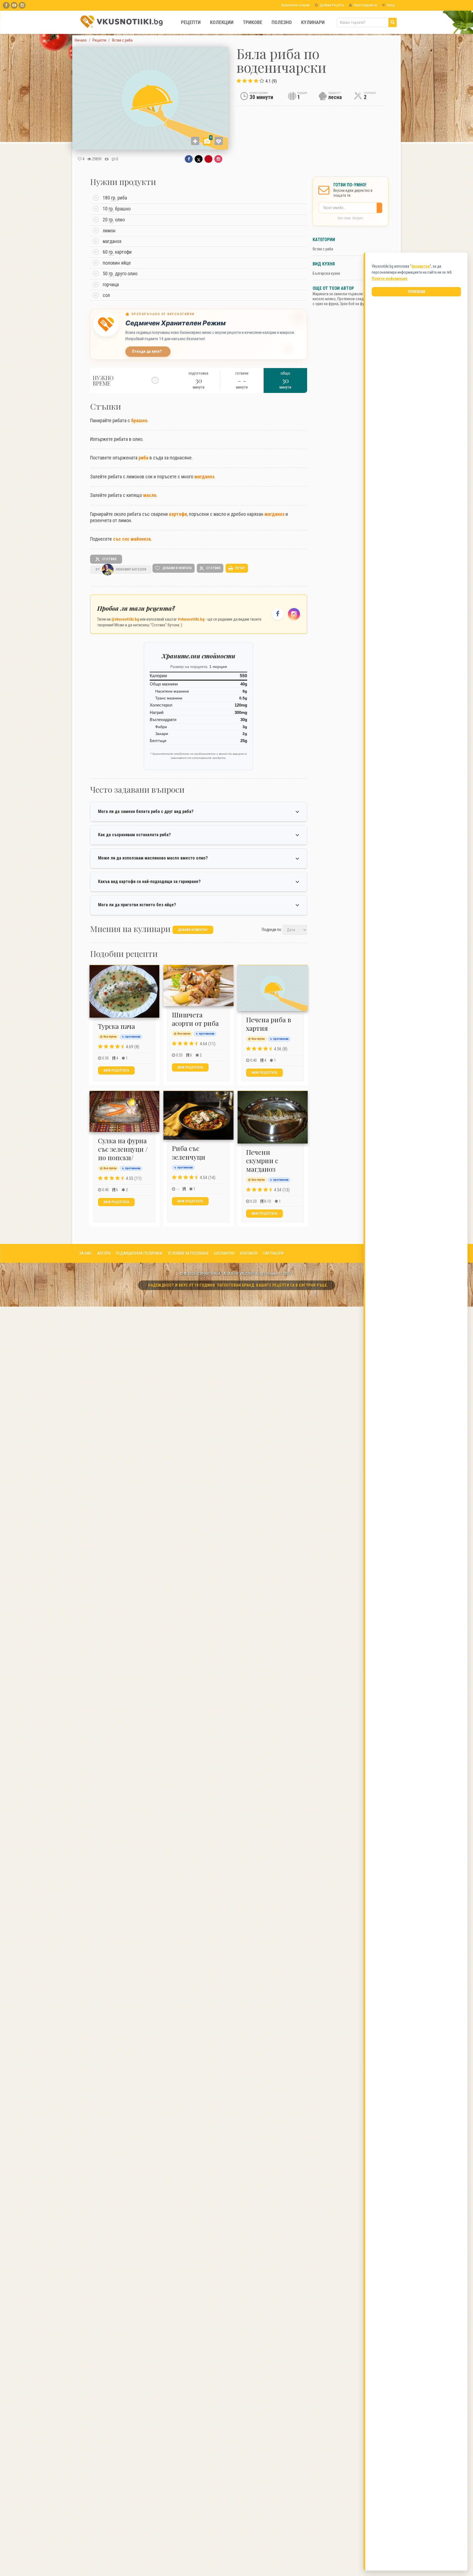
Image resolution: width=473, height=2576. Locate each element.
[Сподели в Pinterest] (208, 159)
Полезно (282, 22)
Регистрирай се (365, 5)
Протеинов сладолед (354, 299)
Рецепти (191, 22)
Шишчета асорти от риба (195, 1019)
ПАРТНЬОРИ (273, 1253)
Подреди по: (272, 929)
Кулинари (313, 22)
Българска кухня (326, 273)
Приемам (416, 292)
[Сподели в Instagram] (218, 159)
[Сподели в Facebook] (189, 159)
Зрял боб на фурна (355, 304)
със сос (121, 539)
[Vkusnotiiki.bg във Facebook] (6, 5)
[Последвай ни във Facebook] (278, 614)
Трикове (253, 22)
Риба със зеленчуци (189, 1152)
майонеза (141, 539)
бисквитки (421, 266)
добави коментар (193, 930)
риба (143, 458)
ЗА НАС (86, 1253)
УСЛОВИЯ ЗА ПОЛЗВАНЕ (188, 1253)
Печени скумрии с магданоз (262, 1160)
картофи (178, 514)
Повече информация (390, 279)
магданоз (204, 477)
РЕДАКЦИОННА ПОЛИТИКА (139, 1253)
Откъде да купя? (147, 351)
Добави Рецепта (331, 5)
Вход (390, 5)
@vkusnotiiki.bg (125, 619)
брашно (139, 420)
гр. (114, 198)
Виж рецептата (116, 1070)
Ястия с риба (323, 249)
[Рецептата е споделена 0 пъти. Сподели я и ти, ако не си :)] (107, 159)
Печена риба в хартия (269, 1024)
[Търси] (393, 22)
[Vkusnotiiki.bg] (22, 5)
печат (240, 568)
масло (150, 495)
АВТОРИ (104, 1253)
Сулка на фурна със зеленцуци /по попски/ (123, 1149)
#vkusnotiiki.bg (191, 619)
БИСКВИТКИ (224, 1253)
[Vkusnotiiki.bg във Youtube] (14, 5)
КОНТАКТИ (249, 1253)
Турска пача (116, 1026)
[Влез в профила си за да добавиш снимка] (195, 141)
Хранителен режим (295, 5)
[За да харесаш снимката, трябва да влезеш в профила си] (219, 141)
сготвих (109, 559)
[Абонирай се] (381, 208)
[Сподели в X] (199, 159)
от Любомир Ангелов (121, 569)
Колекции (222, 22)
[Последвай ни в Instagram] (294, 614)
